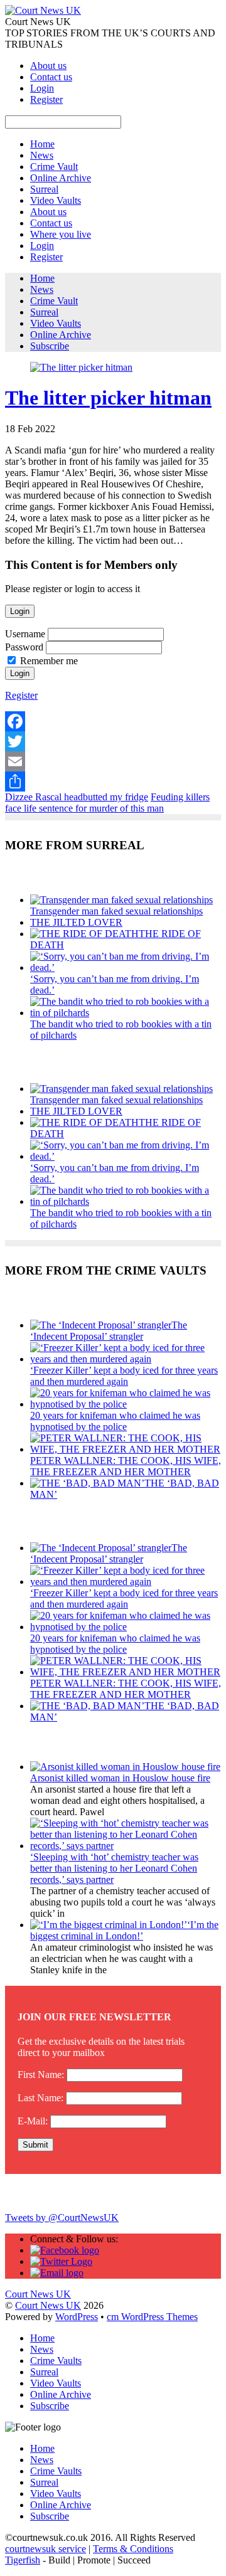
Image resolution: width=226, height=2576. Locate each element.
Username (25, 634)
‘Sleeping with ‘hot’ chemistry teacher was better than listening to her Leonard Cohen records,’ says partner (114, 1868)
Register (46, 99)
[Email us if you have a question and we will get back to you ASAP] (57, 2273)
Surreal (44, 189)
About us (48, 66)
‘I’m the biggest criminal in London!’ (124, 1930)
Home (42, 144)
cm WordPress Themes (152, 2317)
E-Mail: (33, 2121)
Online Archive (61, 178)
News (42, 155)
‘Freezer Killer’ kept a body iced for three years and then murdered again (124, 1376)
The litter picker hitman (108, 398)
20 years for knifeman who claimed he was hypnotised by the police (115, 1421)
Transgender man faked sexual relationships (116, 911)
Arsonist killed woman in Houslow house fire (120, 1778)
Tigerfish (23, 2560)
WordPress (77, 2317)
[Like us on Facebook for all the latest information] (65, 2250)
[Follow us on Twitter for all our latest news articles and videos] (61, 2261)
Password (24, 647)
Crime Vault (54, 167)
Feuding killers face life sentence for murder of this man (107, 803)
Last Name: (40, 2098)
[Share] (113, 782)
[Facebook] (113, 721)
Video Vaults (56, 200)
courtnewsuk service (46, 2549)
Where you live (61, 234)
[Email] (113, 761)
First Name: (41, 2075)
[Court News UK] (43, 10)
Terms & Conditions (133, 2549)
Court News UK (48, 2305)
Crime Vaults (56, 2361)
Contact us (51, 77)
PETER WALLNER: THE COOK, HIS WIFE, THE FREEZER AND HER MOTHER (126, 1466)
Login (42, 88)
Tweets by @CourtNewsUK (62, 2218)
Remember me (49, 661)
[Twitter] (113, 741)
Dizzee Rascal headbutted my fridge (77, 797)
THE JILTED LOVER (76, 922)
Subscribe (50, 346)
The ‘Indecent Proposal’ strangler (109, 1331)
